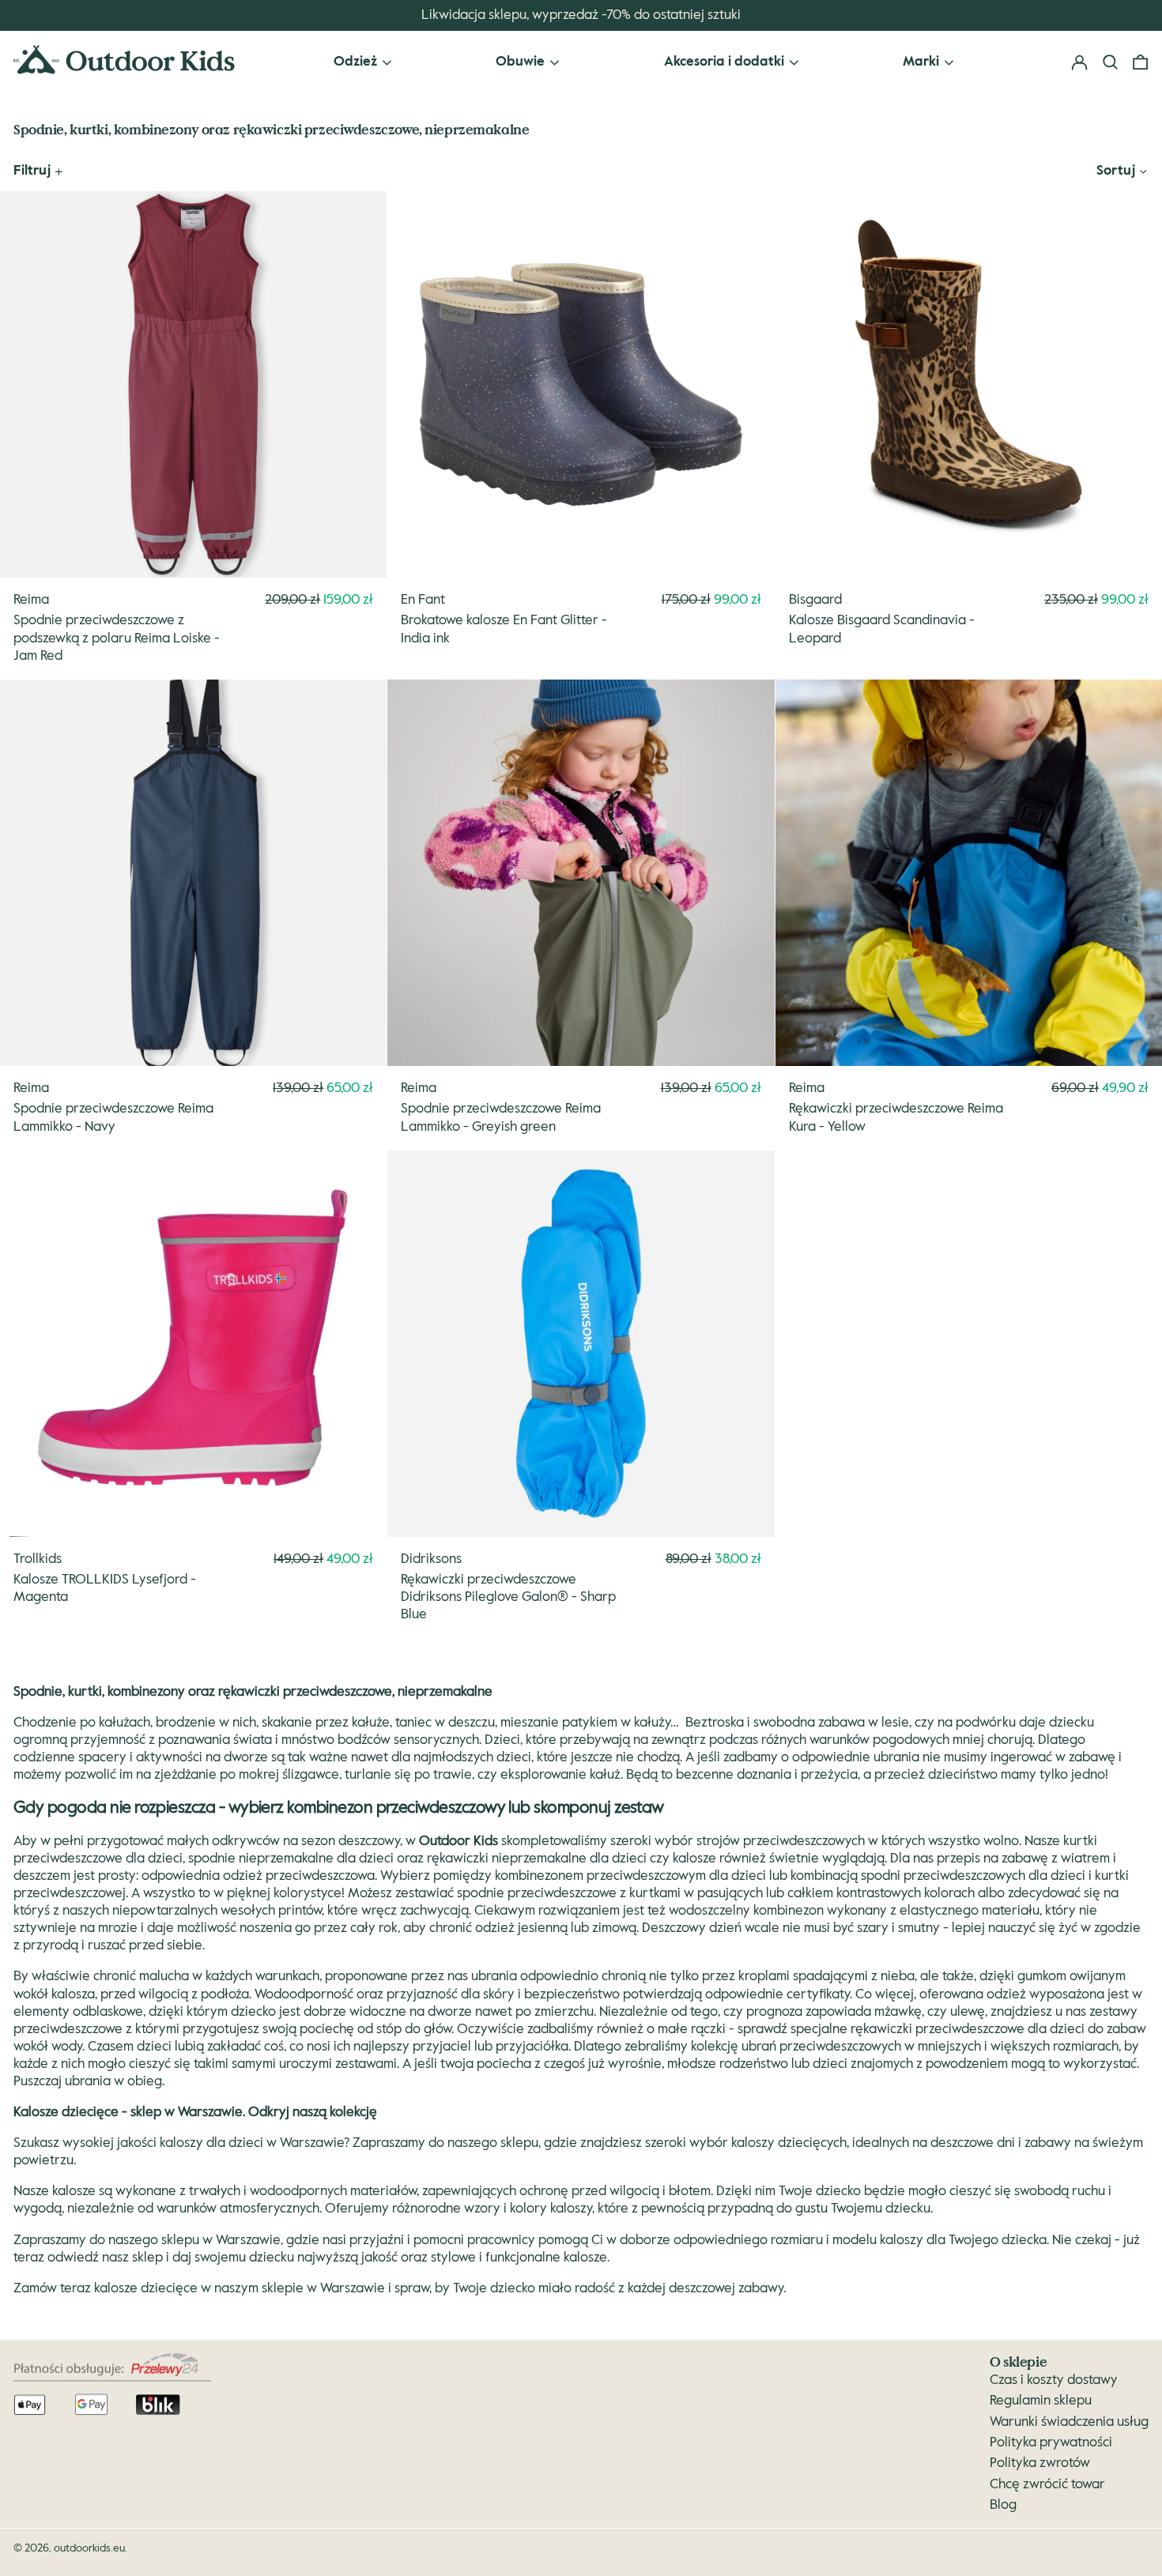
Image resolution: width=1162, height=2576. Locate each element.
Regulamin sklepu (1041, 2401)
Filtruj (32, 171)
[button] (1140, 63)
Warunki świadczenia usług (1069, 2422)
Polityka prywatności (1051, 2443)
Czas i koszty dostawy (1054, 2380)
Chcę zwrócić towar (1047, 2485)
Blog (1003, 2505)
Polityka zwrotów (1040, 2463)
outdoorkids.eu (89, 2548)
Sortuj (1116, 171)
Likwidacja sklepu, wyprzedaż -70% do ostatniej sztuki (581, 15)
